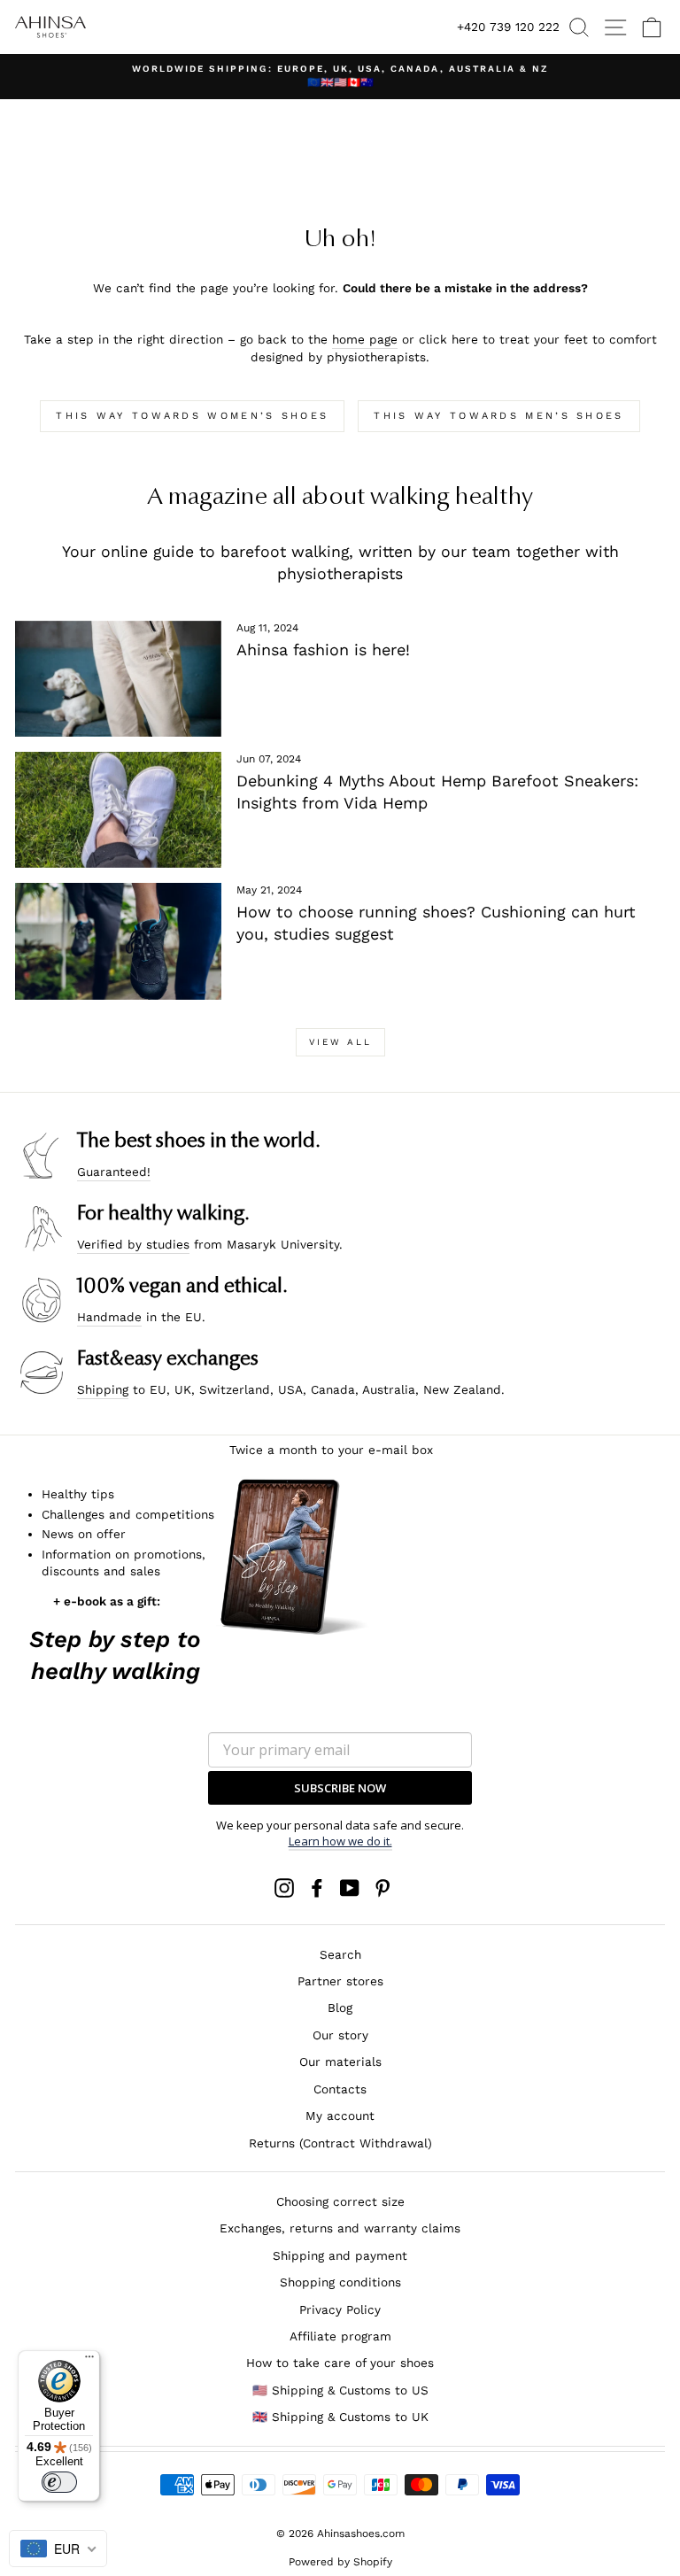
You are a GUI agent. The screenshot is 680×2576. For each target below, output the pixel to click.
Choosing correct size (340, 2201)
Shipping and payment (340, 2255)
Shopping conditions (340, 2282)
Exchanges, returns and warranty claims (340, 2228)
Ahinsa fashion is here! (323, 650)
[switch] (59, 2482)
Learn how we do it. (340, 1841)
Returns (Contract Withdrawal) (340, 2143)
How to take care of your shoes (340, 2363)
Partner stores (340, 1981)
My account (340, 2116)
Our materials (340, 2062)
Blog (340, 2007)
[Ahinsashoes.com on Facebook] (317, 1888)
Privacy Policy (340, 2309)
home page (365, 339)
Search (340, 1954)
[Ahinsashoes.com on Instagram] (284, 1888)
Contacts (340, 2089)
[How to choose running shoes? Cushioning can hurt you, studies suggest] (118, 941)
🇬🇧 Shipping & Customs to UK (340, 2417)
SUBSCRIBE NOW (340, 1788)
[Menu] (89, 2361)
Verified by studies (133, 1244)
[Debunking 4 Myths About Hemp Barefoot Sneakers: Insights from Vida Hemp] (118, 810)
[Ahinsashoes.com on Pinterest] (382, 1888)
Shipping (103, 1389)
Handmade (109, 1317)
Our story (340, 2035)
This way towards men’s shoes (498, 416)
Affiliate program (340, 2336)
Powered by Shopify (340, 2562)
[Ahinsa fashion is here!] (118, 679)
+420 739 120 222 (508, 27)
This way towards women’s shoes (192, 416)
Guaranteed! (114, 1172)
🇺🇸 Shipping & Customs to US (340, 2390)
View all (340, 1042)
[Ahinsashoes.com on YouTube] (350, 1888)
